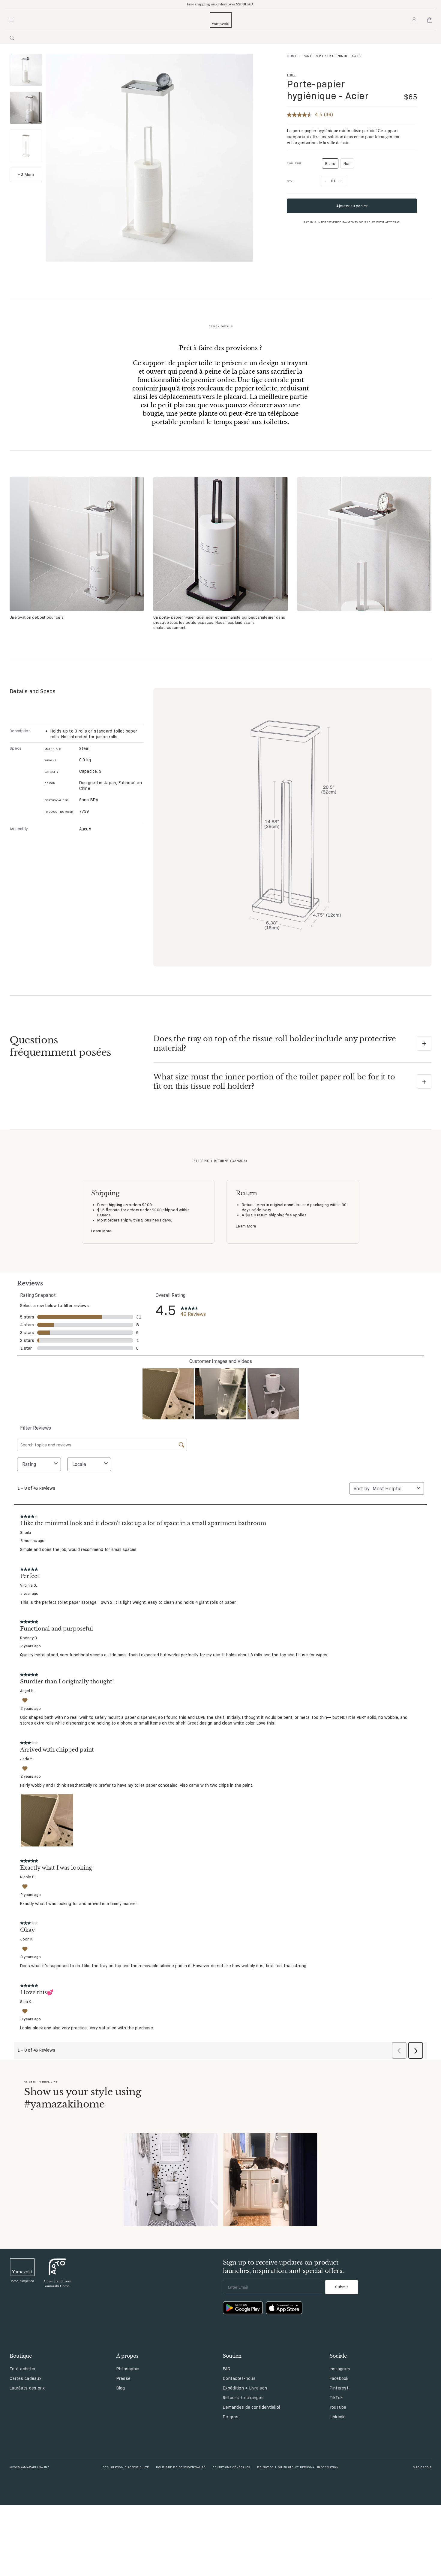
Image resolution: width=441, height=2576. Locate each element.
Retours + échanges (243, 2398)
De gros (231, 2417)
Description (20, 731)
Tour (291, 75)
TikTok (336, 2398)
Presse (124, 2378)
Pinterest (339, 2388)
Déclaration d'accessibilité (126, 2467)
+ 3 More (26, 174)
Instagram (340, 2369)
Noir (347, 163)
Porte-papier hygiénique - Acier (328, 90)
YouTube (338, 2407)
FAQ (227, 2369)
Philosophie (128, 2369)
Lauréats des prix (27, 2388)
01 (333, 181)
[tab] (26, 70)
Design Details (221, 326)
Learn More (102, 1231)
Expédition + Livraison (245, 2388)
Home (292, 56)
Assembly (19, 829)
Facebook (339, 2378)
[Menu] (11, 20)
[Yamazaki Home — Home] (221, 20)
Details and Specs (33, 691)
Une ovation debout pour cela (37, 617)
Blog (121, 2388)
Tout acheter (23, 2369)
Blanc (332, 165)
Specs (15, 748)
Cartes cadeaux (25, 2378)
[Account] (414, 20)
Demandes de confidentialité (252, 2407)
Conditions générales (231, 2467)
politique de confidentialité (181, 2467)
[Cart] (430, 20)
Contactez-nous (239, 2378)
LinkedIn (338, 2417)
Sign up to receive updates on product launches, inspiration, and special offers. (283, 2267)
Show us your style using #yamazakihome (82, 2098)
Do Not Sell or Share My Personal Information (298, 2467)
